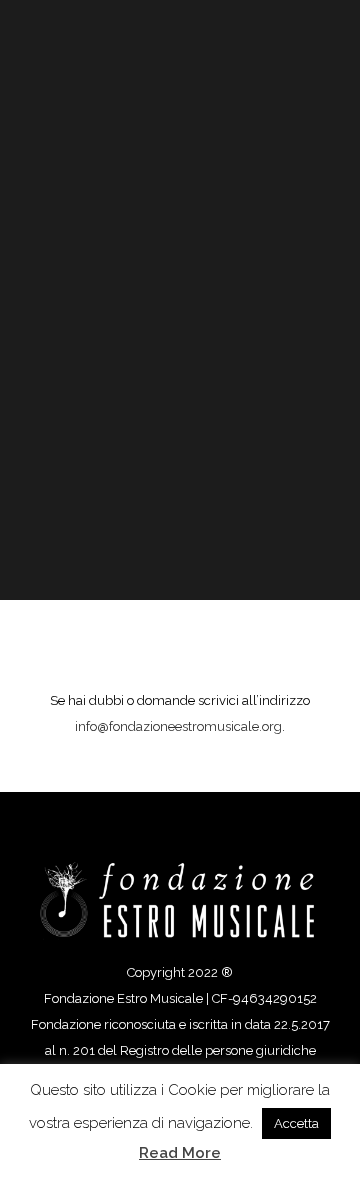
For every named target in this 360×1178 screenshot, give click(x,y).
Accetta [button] (296, 1123)
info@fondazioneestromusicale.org (178, 726)
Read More (180, 1153)
